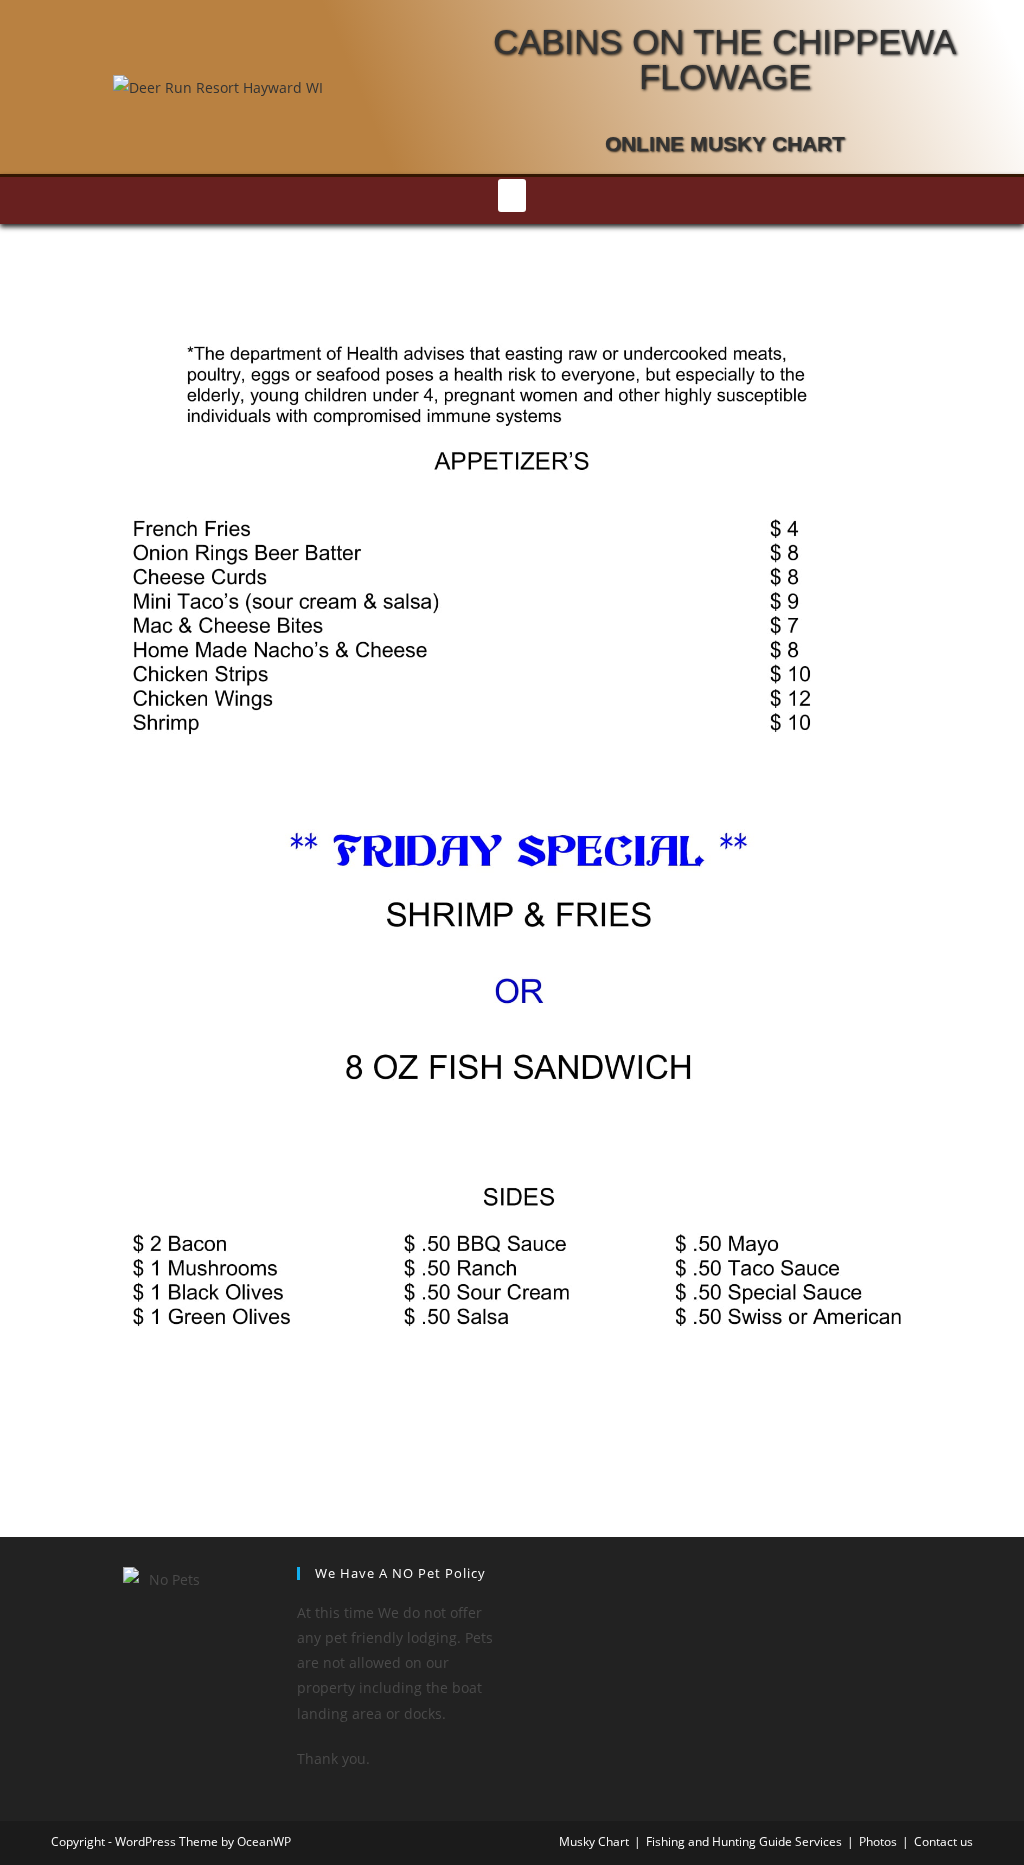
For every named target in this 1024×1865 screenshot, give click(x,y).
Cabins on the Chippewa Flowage (724, 59)
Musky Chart (594, 1841)
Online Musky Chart (725, 143)
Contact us (943, 1841)
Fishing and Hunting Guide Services (744, 1841)
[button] (512, 195)
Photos (878, 1841)
